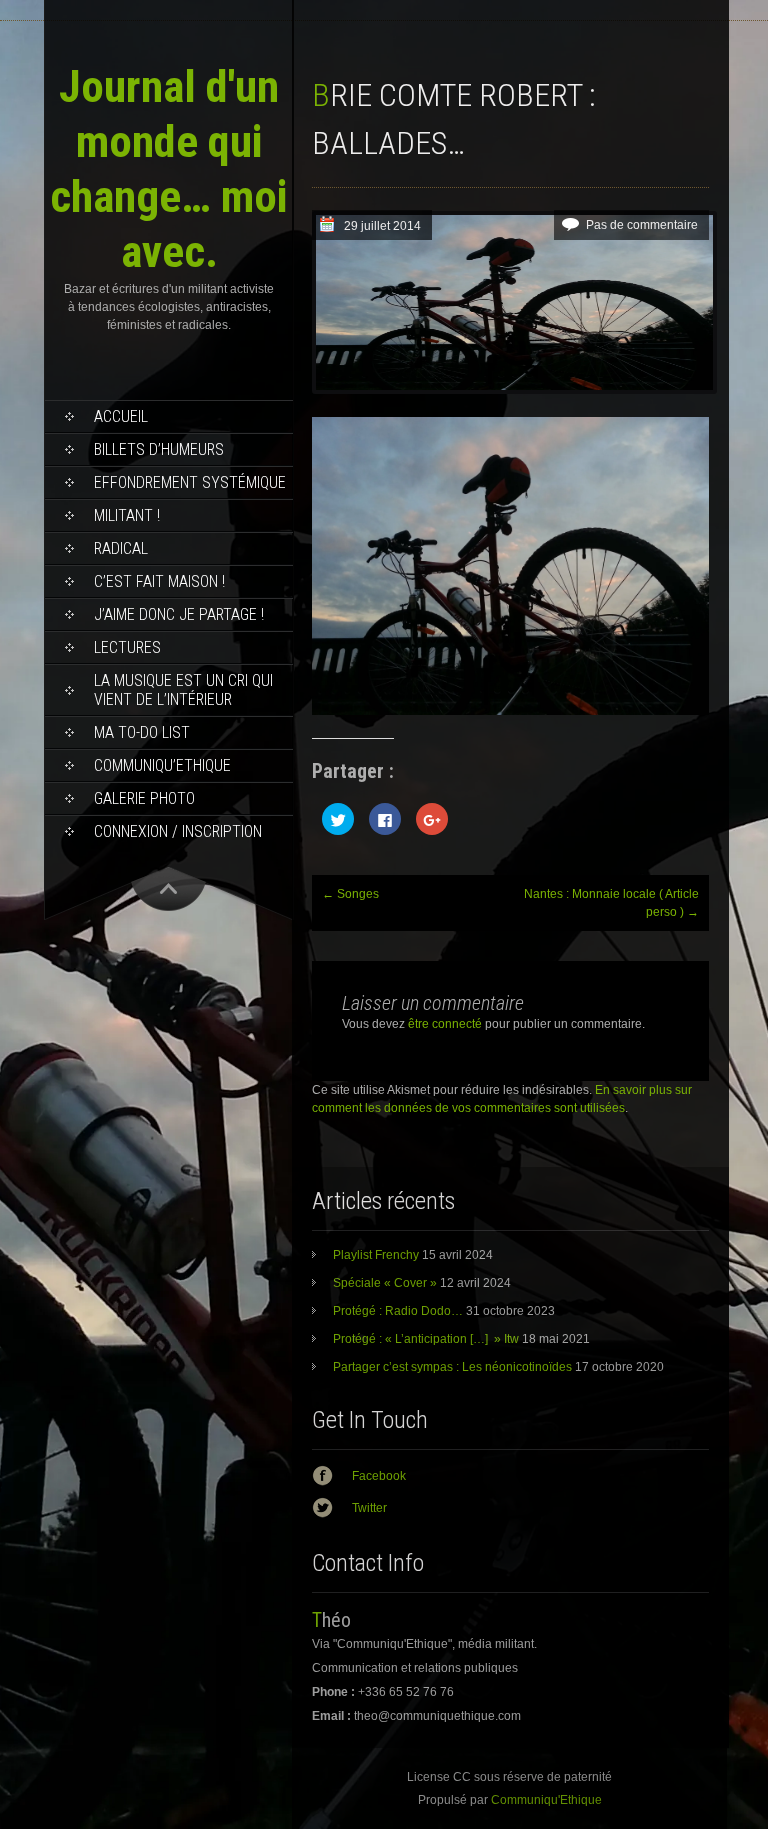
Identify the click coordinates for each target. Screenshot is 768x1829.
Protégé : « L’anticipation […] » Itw (426, 1339)
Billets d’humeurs (159, 449)
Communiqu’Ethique (162, 765)
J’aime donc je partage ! (179, 614)
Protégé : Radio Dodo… (398, 1311)
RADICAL (121, 548)
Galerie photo (144, 798)
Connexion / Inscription (178, 831)
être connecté (445, 1024)
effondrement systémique (190, 482)
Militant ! (127, 515)
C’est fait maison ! (159, 581)
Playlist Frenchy (376, 1255)
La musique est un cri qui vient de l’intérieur (183, 690)
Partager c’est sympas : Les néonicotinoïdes (452, 1367)
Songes (350, 894)
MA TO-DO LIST (142, 732)
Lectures (127, 647)
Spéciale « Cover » (385, 1283)
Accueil (121, 416)
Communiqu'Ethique (546, 1800)
